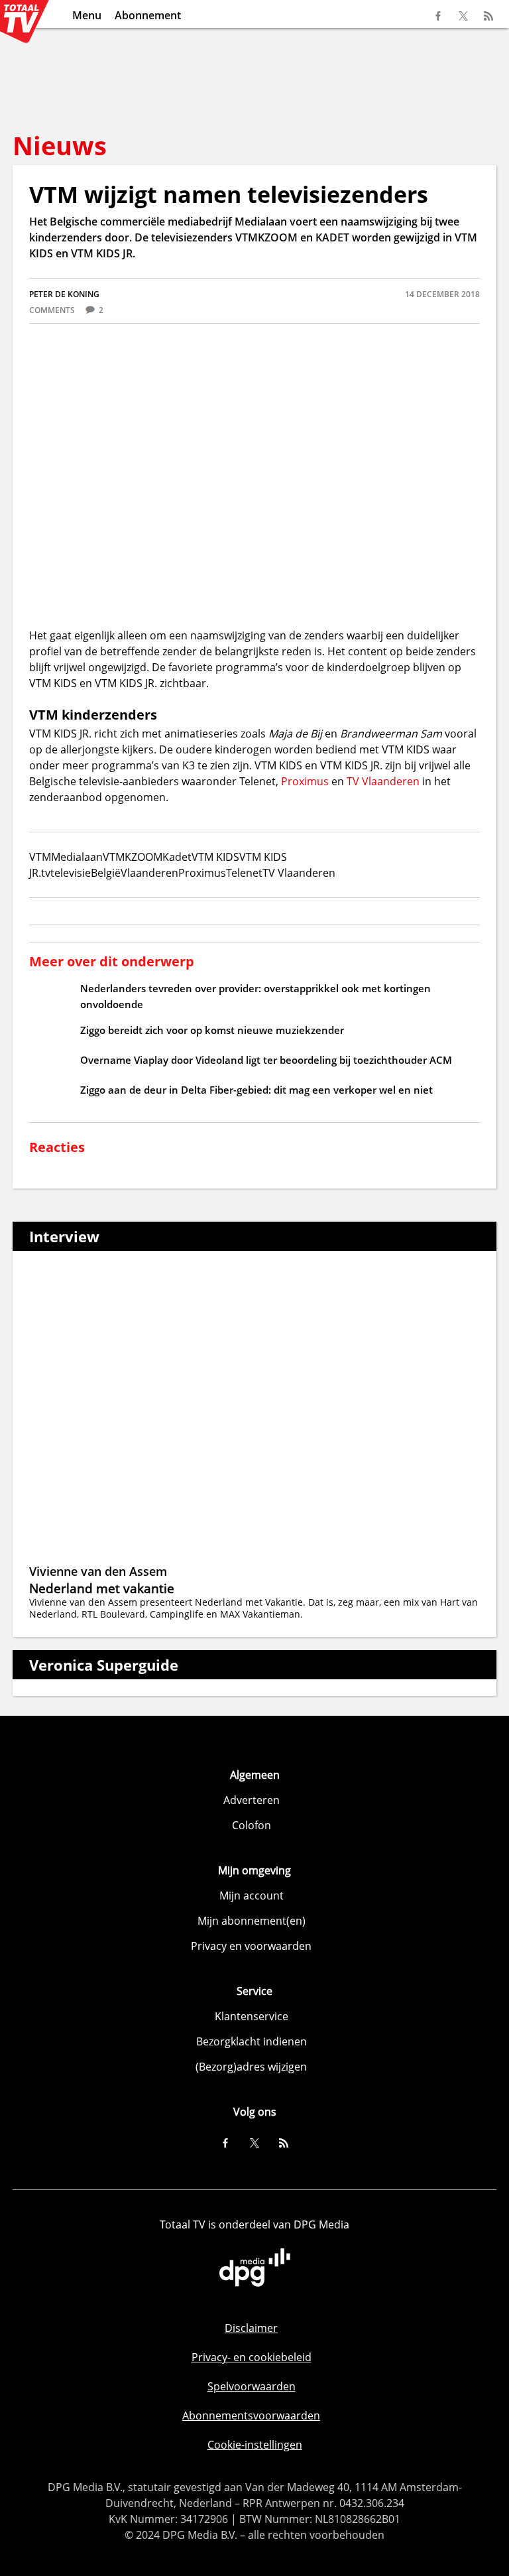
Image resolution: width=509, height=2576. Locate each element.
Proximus (305, 781)
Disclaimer (251, 2328)
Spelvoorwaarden (252, 2386)
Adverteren (252, 1800)
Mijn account (252, 1896)
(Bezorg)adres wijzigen (251, 2067)
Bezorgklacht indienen (252, 2041)
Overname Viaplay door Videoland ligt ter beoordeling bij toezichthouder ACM (266, 1060)
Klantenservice (252, 2016)
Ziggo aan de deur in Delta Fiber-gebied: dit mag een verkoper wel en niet (256, 1090)
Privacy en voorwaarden (251, 1946)
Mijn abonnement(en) (252, 1921)
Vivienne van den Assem (98, 1571)
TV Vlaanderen (383, 781)
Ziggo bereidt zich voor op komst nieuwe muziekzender (212, 1030)
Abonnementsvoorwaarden (251, 2415)
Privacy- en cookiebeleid (252, 2357)
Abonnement (148, 15)
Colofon (252, 1825)
